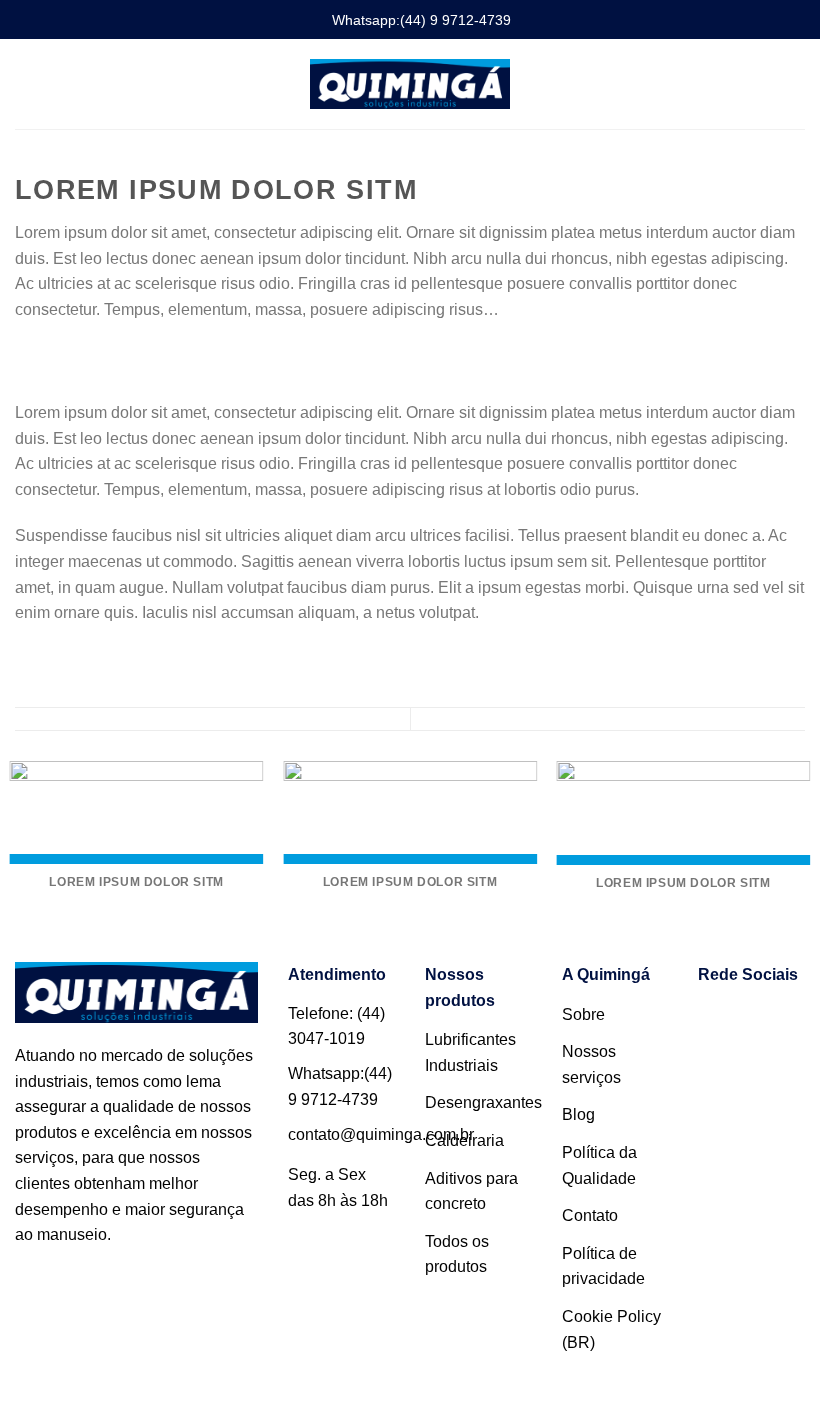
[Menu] (27, 83)
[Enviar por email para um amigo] (100, 357)
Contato (590, 1215)
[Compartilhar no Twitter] (76, 357)
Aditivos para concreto (471, 1191)
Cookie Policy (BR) (611, 1329)
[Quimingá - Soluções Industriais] (410, 83)
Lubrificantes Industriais (470, 1052)
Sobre (583, 1014)
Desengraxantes (483, 1102)
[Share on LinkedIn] (149, 357)
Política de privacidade (603, 1266)
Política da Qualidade (599, 1165)
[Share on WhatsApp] (27, 357)
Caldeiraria (464, 1140)
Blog (578, 1114)
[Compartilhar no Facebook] (52, 357)
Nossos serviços (591, 1064)
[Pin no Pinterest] (125, 357)
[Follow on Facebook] (722, 1021)
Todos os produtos (457, 1254)
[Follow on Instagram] (771, 1021)
